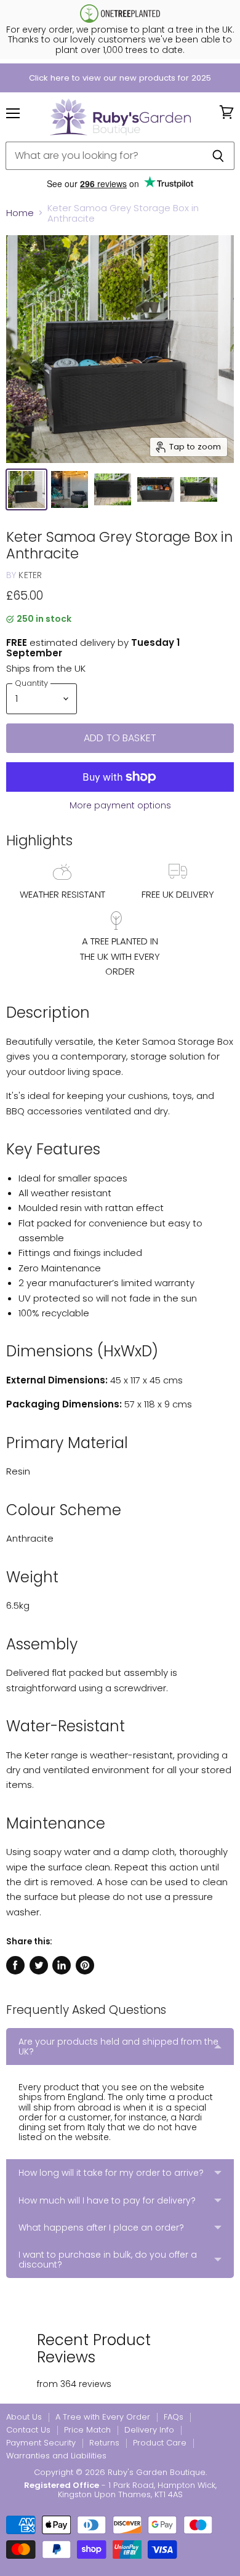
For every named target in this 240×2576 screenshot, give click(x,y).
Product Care (160, 2443)
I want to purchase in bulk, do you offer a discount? (108, 2260)
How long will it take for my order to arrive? (111, 2173)
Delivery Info (149, 2430)
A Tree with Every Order (103, 2417)
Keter (30, 575)
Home (20, 213)
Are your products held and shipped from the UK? (118, 2047)
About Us (24, 2417)
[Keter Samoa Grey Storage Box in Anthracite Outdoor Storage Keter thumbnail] (26, 489)
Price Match (87, 2430)
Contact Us (28, 2430)
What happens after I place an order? (101, 2228)
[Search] (218, 156)
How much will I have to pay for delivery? (107, 2200)
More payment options (120, 805)
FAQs (174, 2417)
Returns (104, 2443)
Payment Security (41, 2443)
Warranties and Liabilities (56, 2456)
